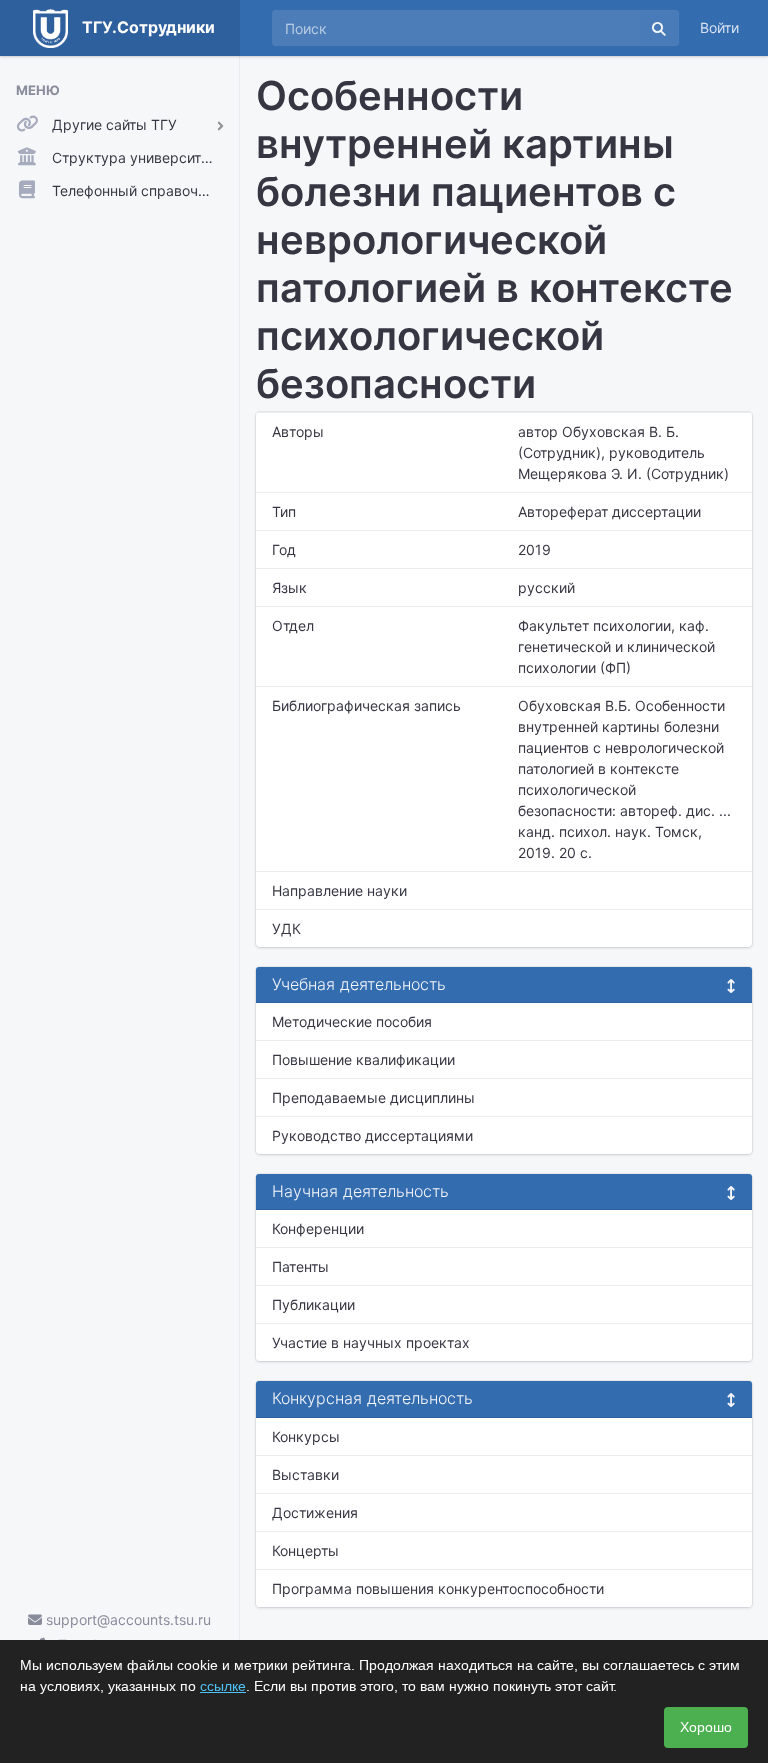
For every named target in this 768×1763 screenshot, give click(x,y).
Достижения (315, 1512)
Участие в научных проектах (371, 1342)
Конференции (318, 1228)
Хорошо (706, 1727)
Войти (719, 27)
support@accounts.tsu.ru (126, 1619)
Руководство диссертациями (372, 1135)
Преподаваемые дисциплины (373, 1097)
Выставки (305, 1474)
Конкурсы (306, 1436)
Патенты (300, 1266)
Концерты (305, 1550)
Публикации (313, 1304)
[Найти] (659, 28)
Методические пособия (352, 1021)
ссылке (223, 1686)
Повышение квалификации (363, 1059)
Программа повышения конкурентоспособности (438, 1588)
